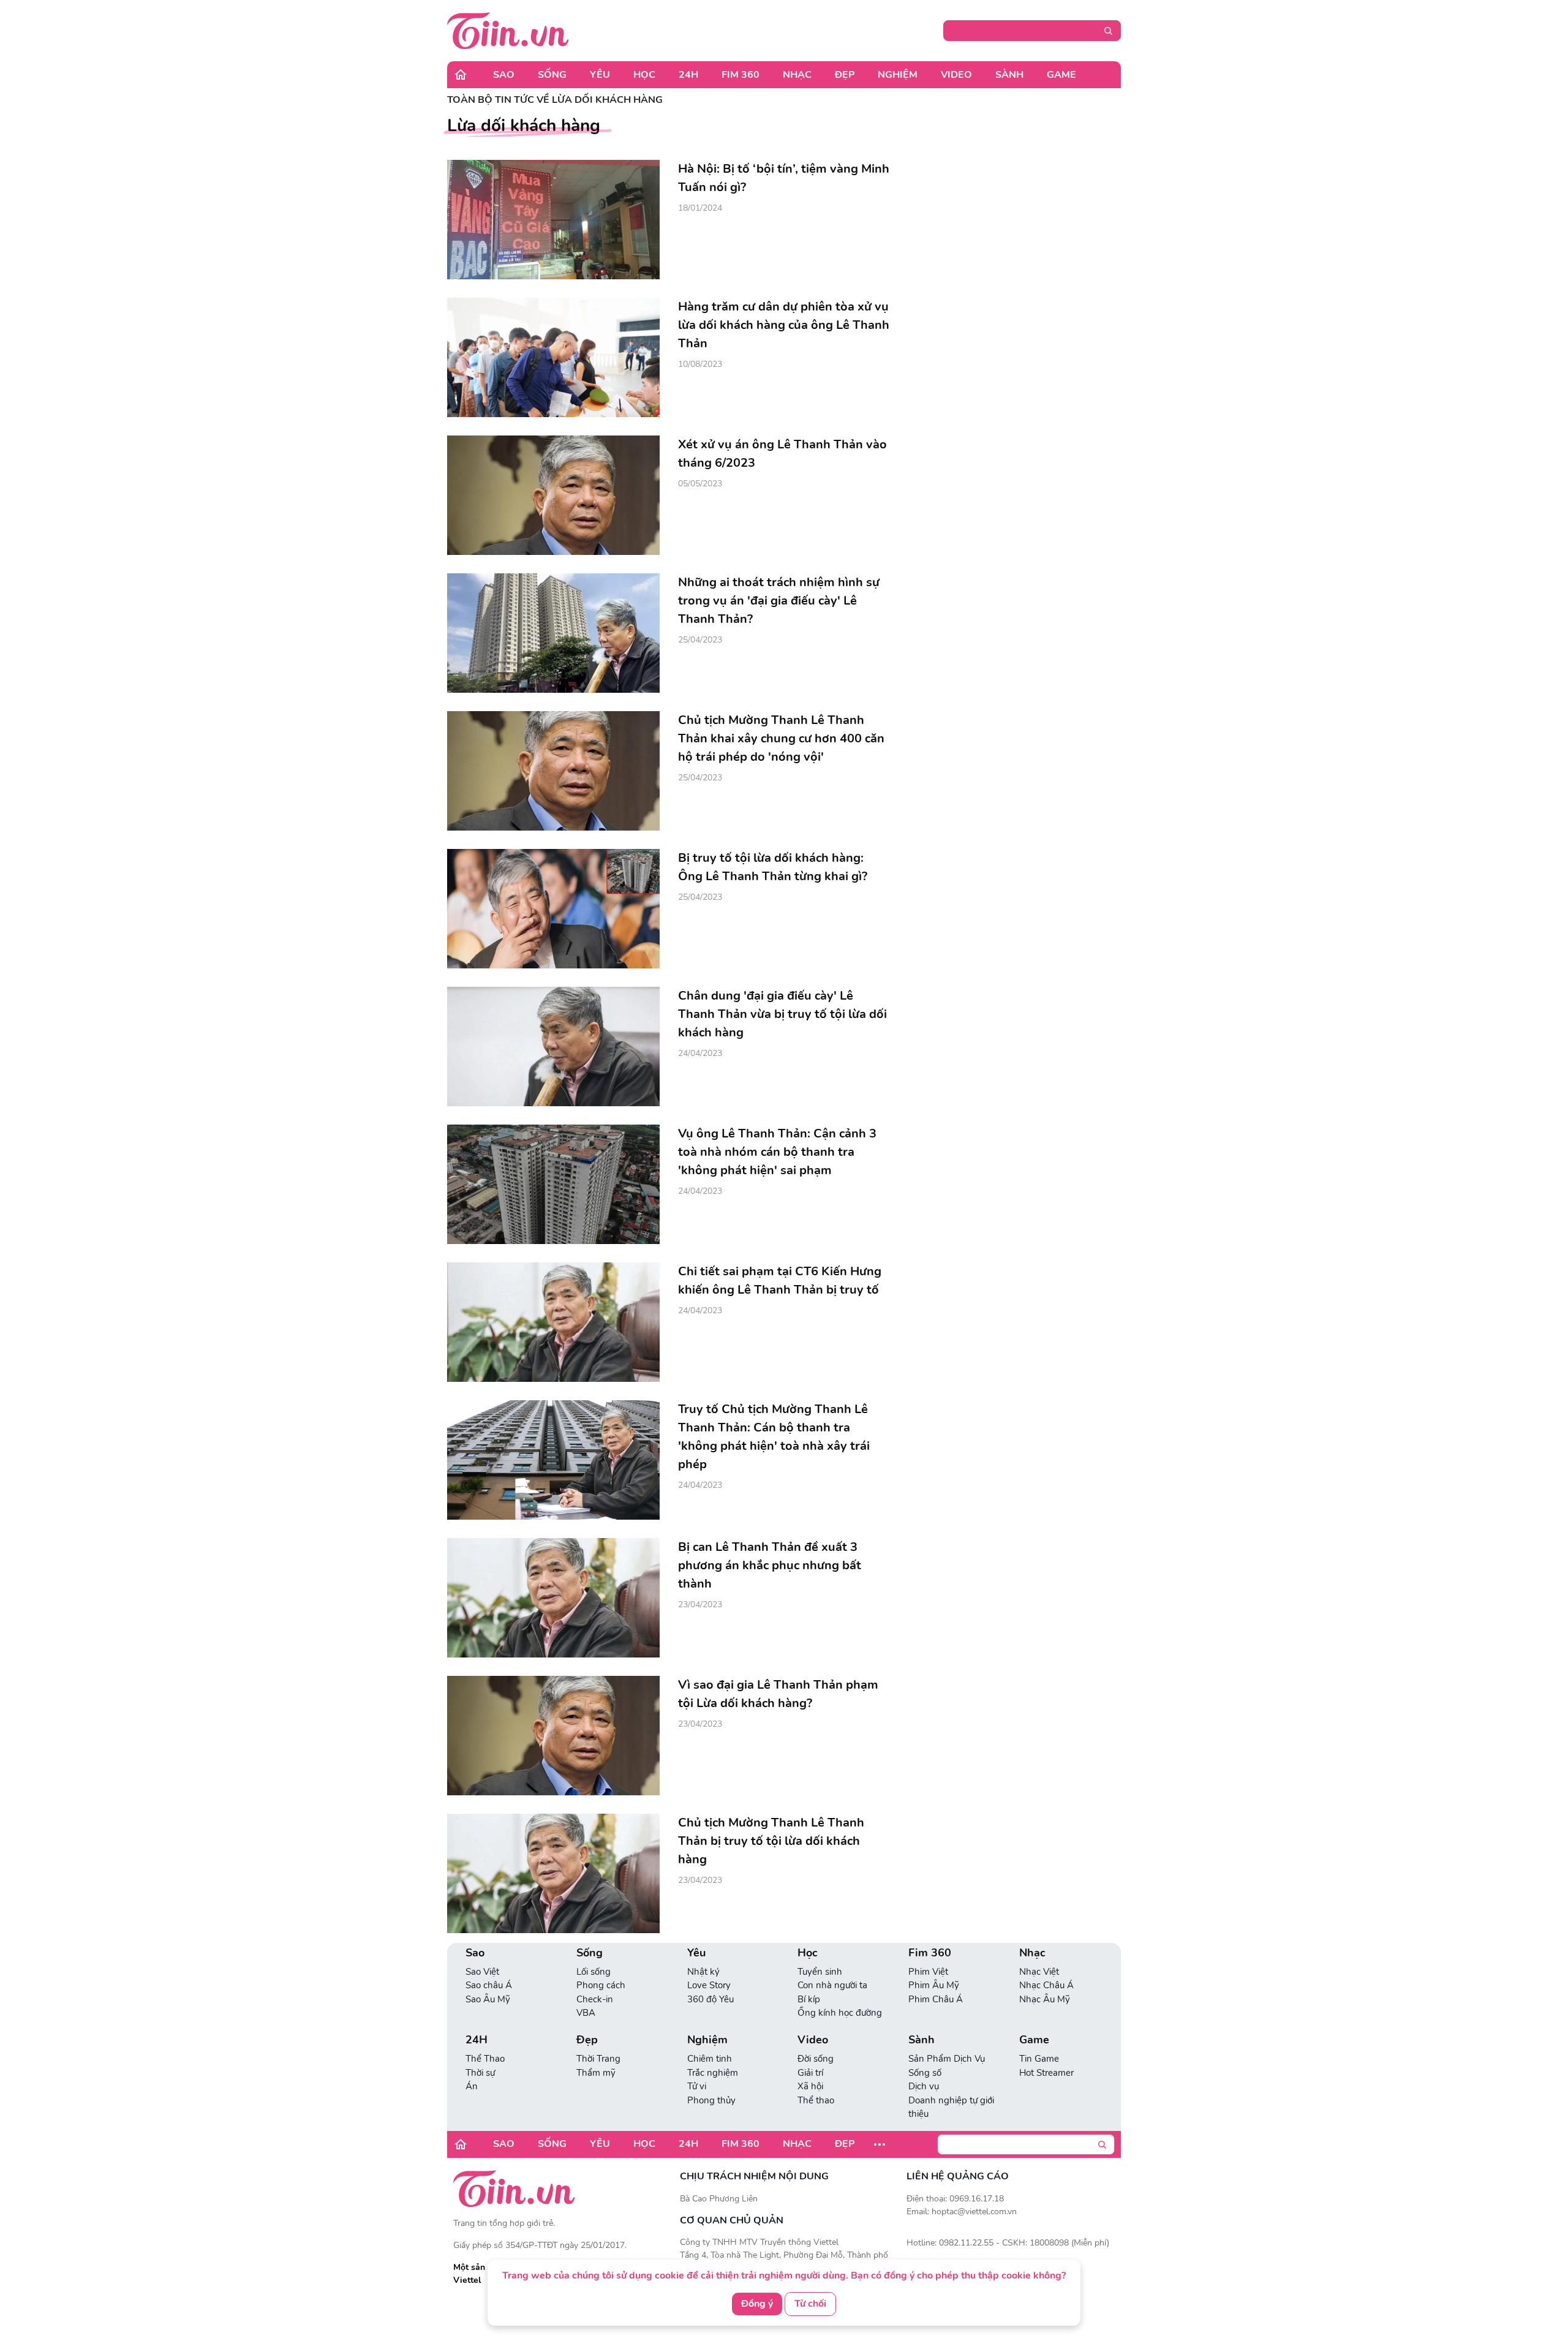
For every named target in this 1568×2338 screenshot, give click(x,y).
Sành (1009, 75)
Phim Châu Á (936, 1999)
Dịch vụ (924, 2086)
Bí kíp (809, 1999)
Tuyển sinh (820, 1972)
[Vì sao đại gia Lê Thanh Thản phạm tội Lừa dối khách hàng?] (553, 1736)
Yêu (600, 75)
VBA (586, 2013)
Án (472, 2086)
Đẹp (845, 75)
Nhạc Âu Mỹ (1045, 1999)
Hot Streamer (1046, 2073)
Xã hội (810, 2086)
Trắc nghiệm (713, 2073)
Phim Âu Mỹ (934, 1985)
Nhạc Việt (1039, 1972)
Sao (504, 75)
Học (644, 75)
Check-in (595, 1999)
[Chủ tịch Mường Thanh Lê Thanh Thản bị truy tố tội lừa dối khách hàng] (553, 1873)
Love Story (709, 1985)
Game (1061, 75)
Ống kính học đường (840, 2013)
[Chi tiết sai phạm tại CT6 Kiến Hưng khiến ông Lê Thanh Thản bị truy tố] (553, 1322)
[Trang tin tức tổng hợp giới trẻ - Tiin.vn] (508, 30)
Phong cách (601, 1985)
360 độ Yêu (710, 1999)
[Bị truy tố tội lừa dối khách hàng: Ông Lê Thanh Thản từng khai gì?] (553, 909)
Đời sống (816, 2059)
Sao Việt (482, 1972)
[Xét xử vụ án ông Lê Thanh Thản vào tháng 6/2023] (553, 495)
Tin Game (1039, 2059)
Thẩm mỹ (596, 2073)
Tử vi (697, 2086)
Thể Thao (485, 2059)
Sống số (925, 2073)
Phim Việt (928, 1972)
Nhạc (797, 75)
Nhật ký (703, 1972)
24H (688, 75)
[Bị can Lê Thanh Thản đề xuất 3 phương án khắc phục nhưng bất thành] (553, 1598)
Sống (552, 75)
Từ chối (810, 2304)
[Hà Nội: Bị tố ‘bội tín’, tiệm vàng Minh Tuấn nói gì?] (553, 220)
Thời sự (480, 2073)
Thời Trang (598, 2059)
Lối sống (594, 1972)
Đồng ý (757, 2304)
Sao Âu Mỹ (488, 1999)
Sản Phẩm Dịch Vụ (947, 2059)
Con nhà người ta (832, 1985)
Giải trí (810, 2073)
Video (956, 75)
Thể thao (816, 2100)
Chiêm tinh (710, 2059)
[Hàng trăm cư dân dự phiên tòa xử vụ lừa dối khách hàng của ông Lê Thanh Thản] (553, 357)
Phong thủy (711, 2100)
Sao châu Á (489, 1985)
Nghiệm (898, 75)
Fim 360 (741, 75)
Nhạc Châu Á (1046, 1985)
